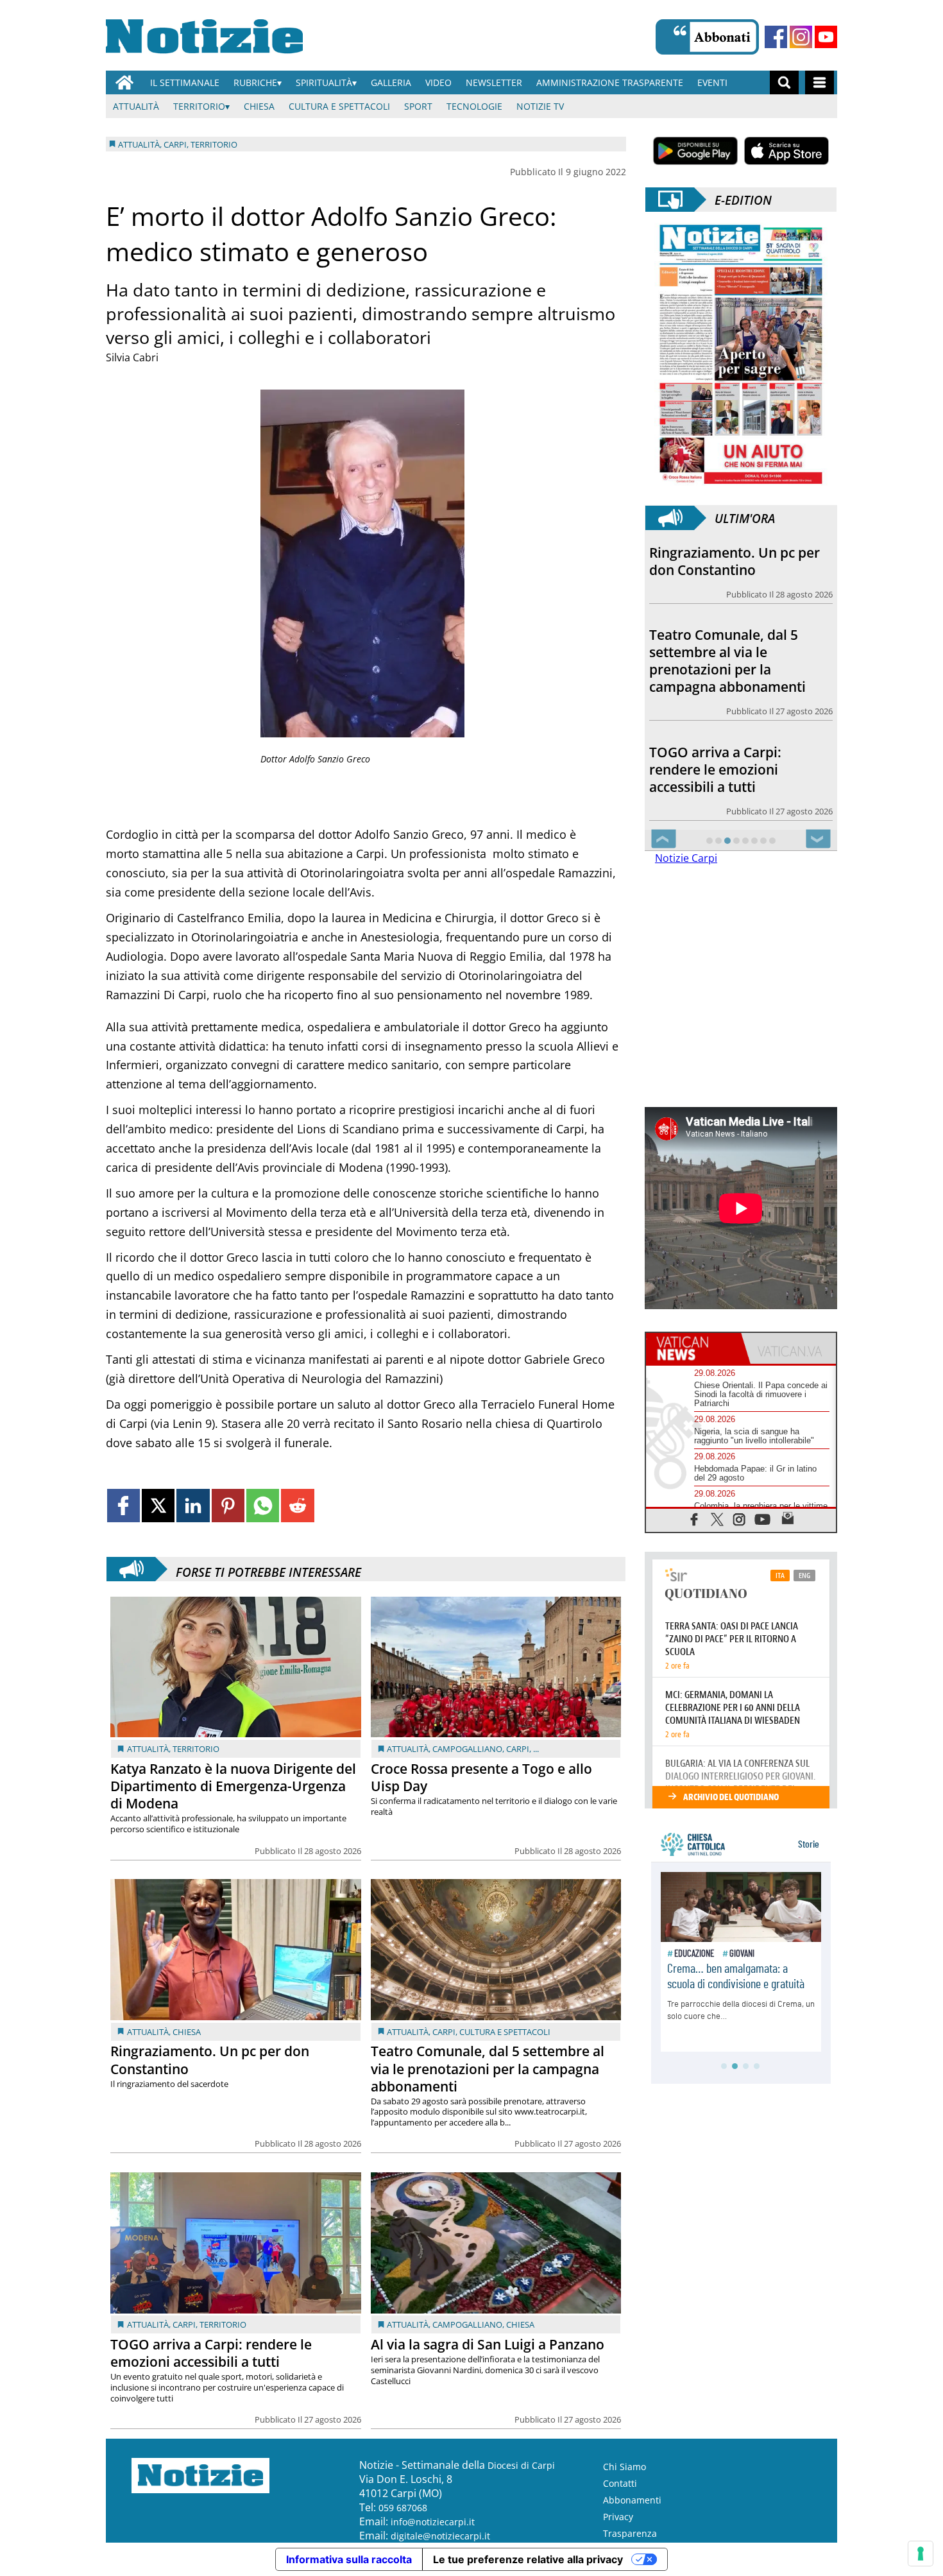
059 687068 (403, 2508)
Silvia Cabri (132, 357)
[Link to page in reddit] (297, 1505)
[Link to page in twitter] (158, 1505)
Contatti (620, 2483)
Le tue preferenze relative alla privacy (528, 2559)
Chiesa (259, 106)
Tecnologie (474, 106)
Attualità (136, 106)
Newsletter (494, 82)
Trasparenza (630, 2533)
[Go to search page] (784, 82)
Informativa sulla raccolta (349, 2559)
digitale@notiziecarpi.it (440, 2536)
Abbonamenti (632, 2500)
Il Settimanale (185, 82)
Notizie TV (540, 106)
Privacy (618, 2517)
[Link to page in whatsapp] (263, 1505)
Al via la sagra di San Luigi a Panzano (488, 2344)
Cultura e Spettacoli (339, 106)
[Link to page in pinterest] (228, 1505)
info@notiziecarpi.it (433, 2522)
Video (438, 82)
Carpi (518, 1749)
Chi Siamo (624, 2467)
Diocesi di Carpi (521, 2465)
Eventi (712, 82)
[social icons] (694, 1519)
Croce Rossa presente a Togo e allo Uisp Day (481, 1777)
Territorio (199, 106)
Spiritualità (324, 82)
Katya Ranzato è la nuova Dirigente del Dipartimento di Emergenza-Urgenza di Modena (233, 1786)
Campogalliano (467, 1749)
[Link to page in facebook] (123, 1505)
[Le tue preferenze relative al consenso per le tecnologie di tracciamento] (921, 2554)
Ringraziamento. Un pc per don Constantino (210, 2060)
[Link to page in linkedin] (193, 1505)
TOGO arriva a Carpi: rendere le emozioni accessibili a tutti (211, 2353)
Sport (418, 106)
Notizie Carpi (686, 858)
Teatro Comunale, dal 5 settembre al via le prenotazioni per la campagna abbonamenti (488, 2068)
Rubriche (255, 82)
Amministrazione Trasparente (610, 82)
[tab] (693, 1348)
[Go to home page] (124, 82)
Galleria (391, 82)
